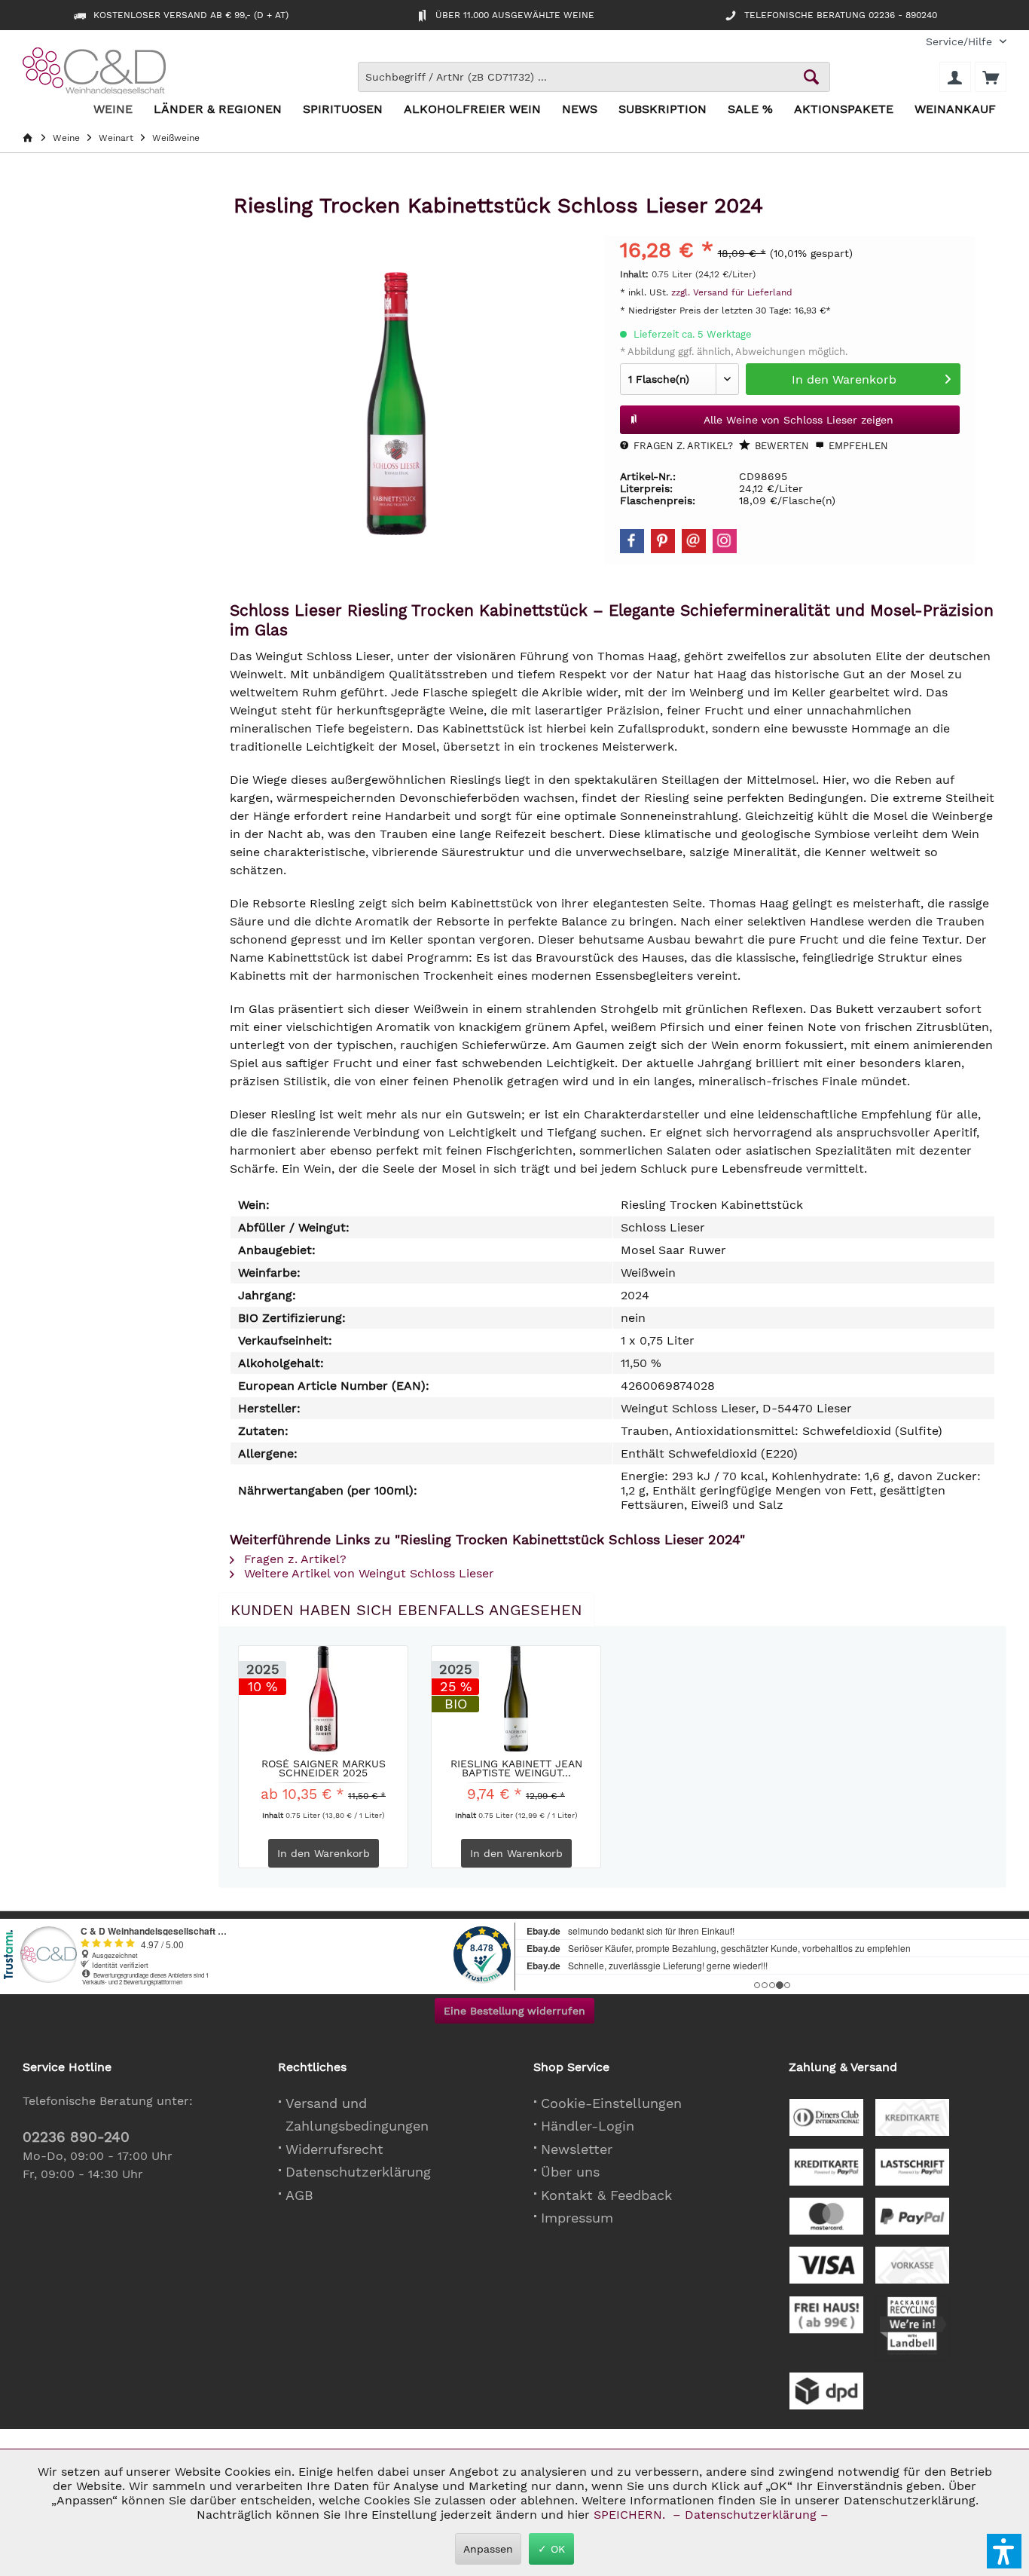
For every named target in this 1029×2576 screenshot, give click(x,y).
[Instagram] (725, 541)
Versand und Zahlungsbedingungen (357, 2115)
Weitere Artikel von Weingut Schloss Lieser (367, 1573)
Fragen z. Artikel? (682, 446)
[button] (1004, 2551)
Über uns (570, 2172)
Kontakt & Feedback (606, 2195)
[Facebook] (632, 541)
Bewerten (780, 446)
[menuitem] (960, 42)
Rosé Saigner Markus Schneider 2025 (324, 1768)
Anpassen (488, 2549)
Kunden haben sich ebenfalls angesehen (406, 1610)
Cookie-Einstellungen (611, 2103)
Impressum (577, 2218)
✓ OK (551, 2549)
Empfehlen (857, 446)
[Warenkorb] (991, 77)
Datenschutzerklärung (358, 2172)
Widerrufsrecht (334, 2149)
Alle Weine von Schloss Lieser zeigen (798, 420)
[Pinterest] (663, 541)
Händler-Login (588, 2126)
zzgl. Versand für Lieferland (732, 292)
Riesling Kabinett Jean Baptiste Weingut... (516, 1768)
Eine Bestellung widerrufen (514, 2011)
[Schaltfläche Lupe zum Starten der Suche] (811, 77)
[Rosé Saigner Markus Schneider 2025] (323, 1699)
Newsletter (577, 2149)
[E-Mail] (694, 541)
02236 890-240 (76, 2137)
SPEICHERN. (631, 2515)
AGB (299, 2195)
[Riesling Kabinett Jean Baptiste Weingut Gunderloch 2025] (516, 1699)
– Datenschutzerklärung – (751, 2515)
